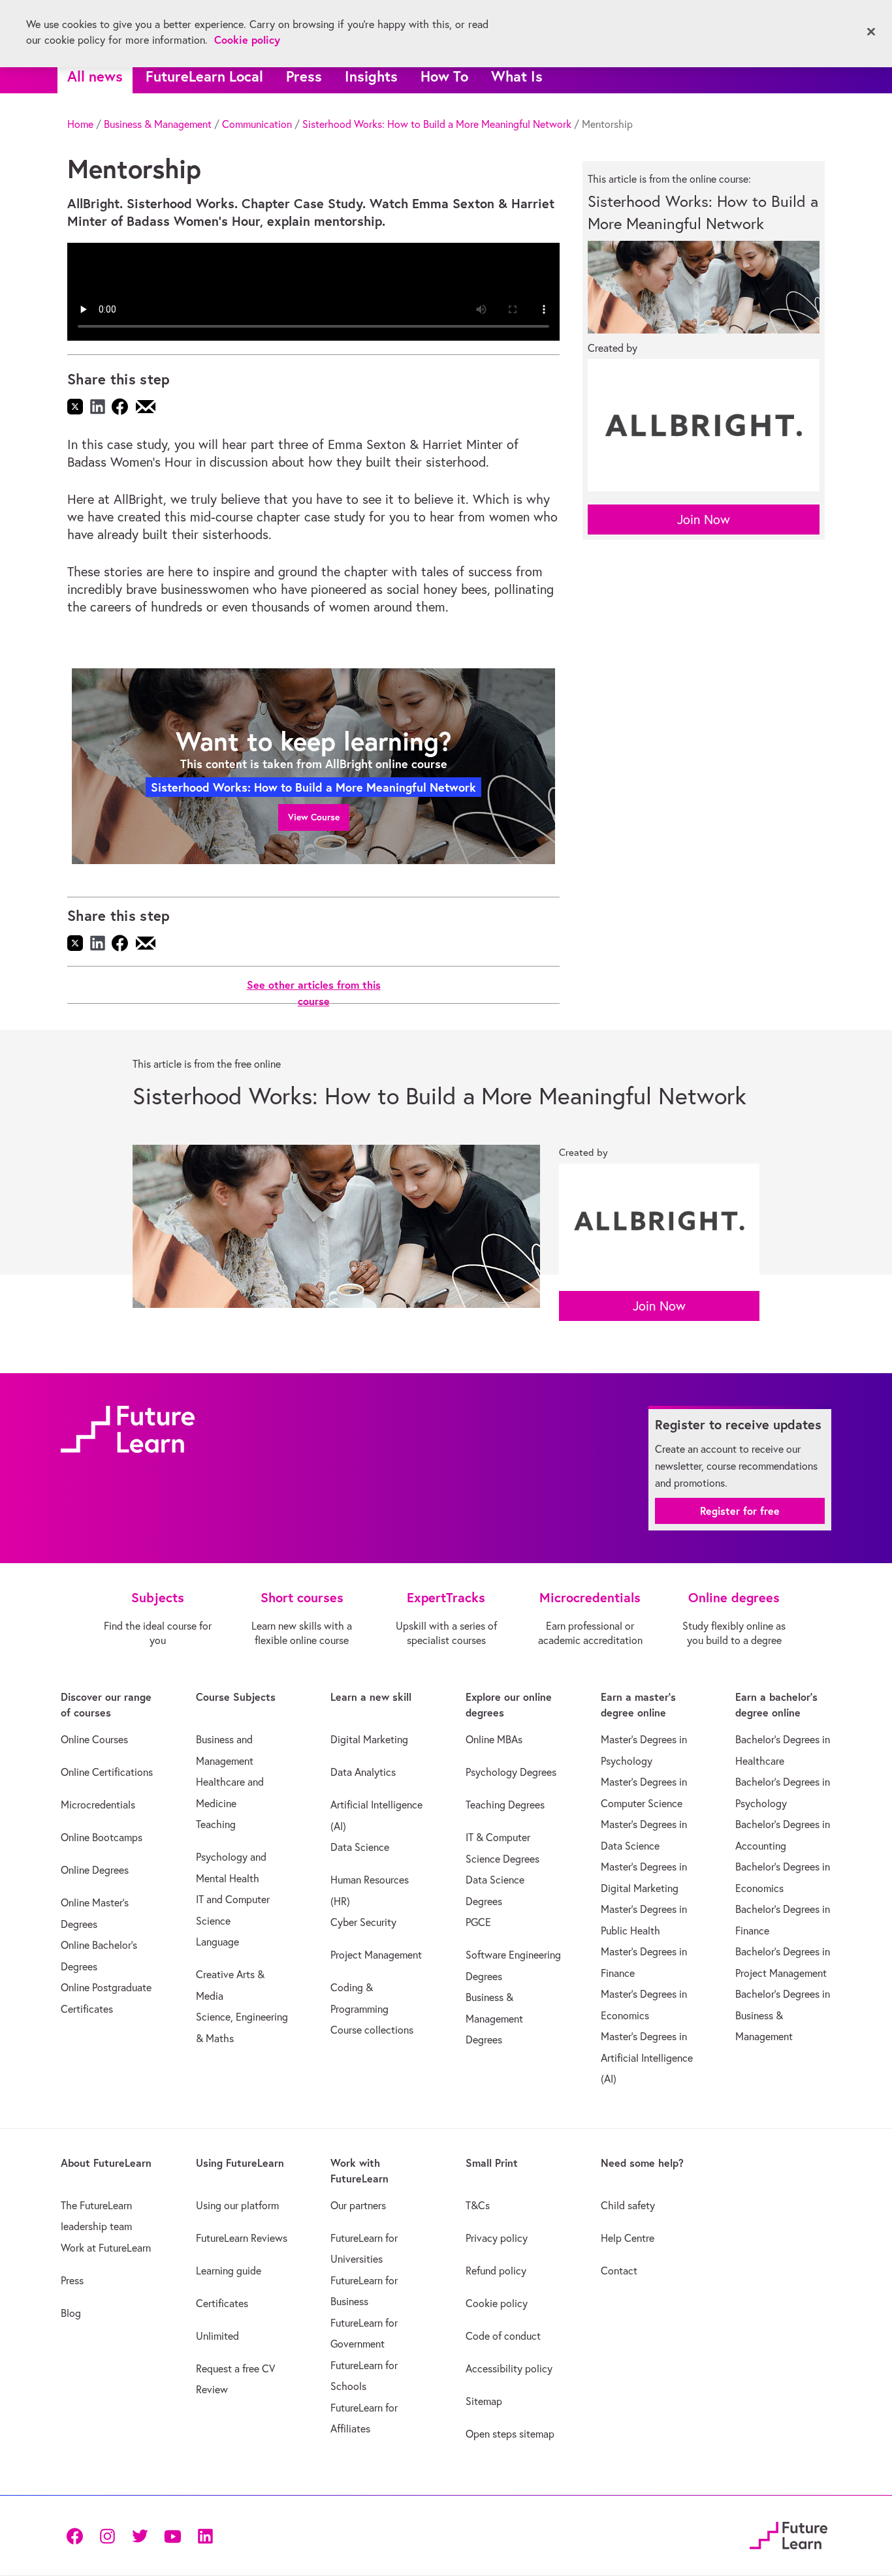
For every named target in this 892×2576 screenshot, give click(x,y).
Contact (619, 2271)
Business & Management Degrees (494, 2018)
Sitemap (484, 2401)
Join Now (704, 519)
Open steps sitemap (510, 2434)
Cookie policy (497, 2303)
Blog (71, 2313)
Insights (371, 76)
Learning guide (229, 2271)
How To (444, 76)
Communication (257, 124)
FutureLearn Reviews (242, 2238)
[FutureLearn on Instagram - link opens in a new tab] (107, 2535)
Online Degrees (95, 1870)
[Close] (871, 32)
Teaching (216, 1824)
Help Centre (628, 2238)
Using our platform (237, 2205)
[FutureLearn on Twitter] (140, 2535)
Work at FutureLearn (106, 2248)
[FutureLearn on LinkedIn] (205, 2535)
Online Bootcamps (102, 1837)
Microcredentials (98, 1805)
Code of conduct (503, 2336)
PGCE (478, 1922)
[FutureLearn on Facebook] (78, 2535)
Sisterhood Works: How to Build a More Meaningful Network (437, 124)
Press (304, 76)
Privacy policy (497, 2238)
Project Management (376, 1955)
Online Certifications (107, 1772)
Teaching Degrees (505, 1805)
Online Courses (94, 1739)
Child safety (628, 2205)
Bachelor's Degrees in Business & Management (783, 2015)
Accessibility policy (509, 2368)
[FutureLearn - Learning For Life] (788, 2533)
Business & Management (158, 124)
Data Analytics (363, 1772)
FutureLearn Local (204, 76)
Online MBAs (494, 1739)
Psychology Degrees (511, 1772)
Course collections (372, 2030)
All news (95, 76)
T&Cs (478, 2205)
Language (217, 1942)
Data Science (360, 1847)
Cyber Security (363, 1922)
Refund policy (496, 2271)
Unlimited (217, 2336)
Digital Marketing (369, 1739)
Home (80, 124)
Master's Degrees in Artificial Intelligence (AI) (647, 2057)
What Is (517, 76)
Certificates (222, 2303)
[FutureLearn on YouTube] (172, 2535)
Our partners (358, 2205)
